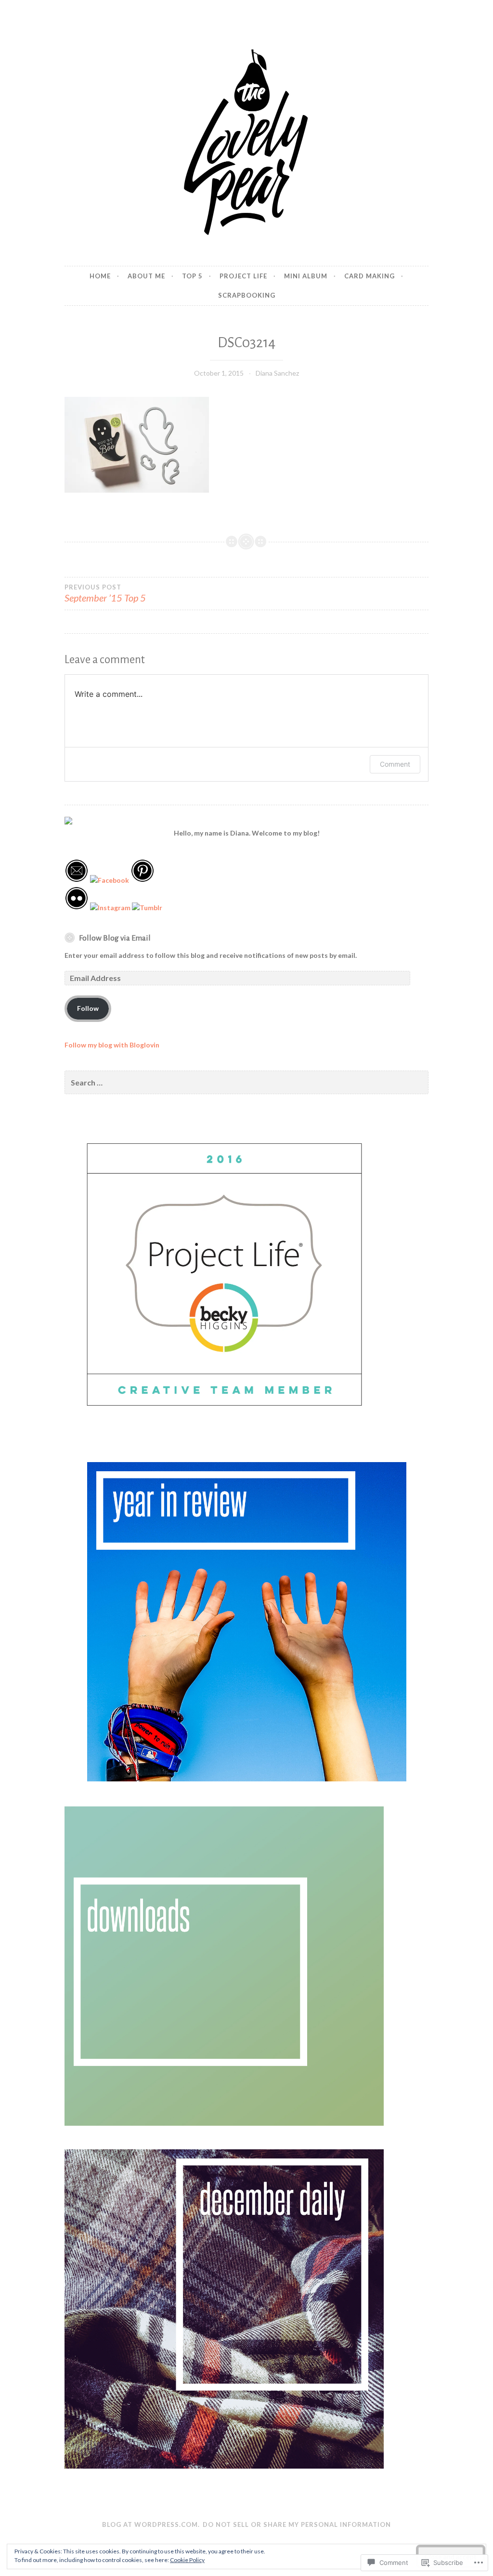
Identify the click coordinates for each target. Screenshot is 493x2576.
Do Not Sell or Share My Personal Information (297, 2524)
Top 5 (192, 276)
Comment (395, 764)
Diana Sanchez (277, 373)
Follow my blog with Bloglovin (112, 1045)
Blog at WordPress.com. (151, 2524)
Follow (88, 1008)
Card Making (370, 276)
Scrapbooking (247, 295)
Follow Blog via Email (115, 938)
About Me (146, 276)
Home (100, 276)
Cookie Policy (187, 2560)
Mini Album (306, 276)
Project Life (243, 276)
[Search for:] (246, 1083)
